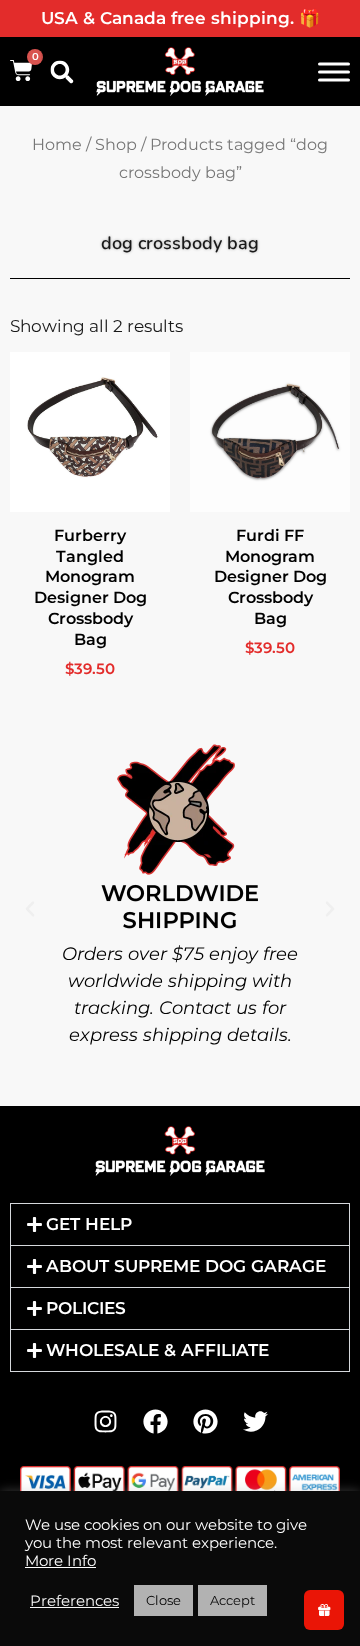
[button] (62, 72)
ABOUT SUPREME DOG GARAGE (186, 1266)
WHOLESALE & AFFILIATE (157, 1350)
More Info (60, 1561)
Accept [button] (232, 1600)
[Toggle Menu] (334, 71)
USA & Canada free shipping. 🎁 (180, 18)
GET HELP (89, 1224)
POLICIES (86, 1308)
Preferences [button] (74, 1601)
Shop (116, 144)
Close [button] (163, 1600)
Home (57, 144)
